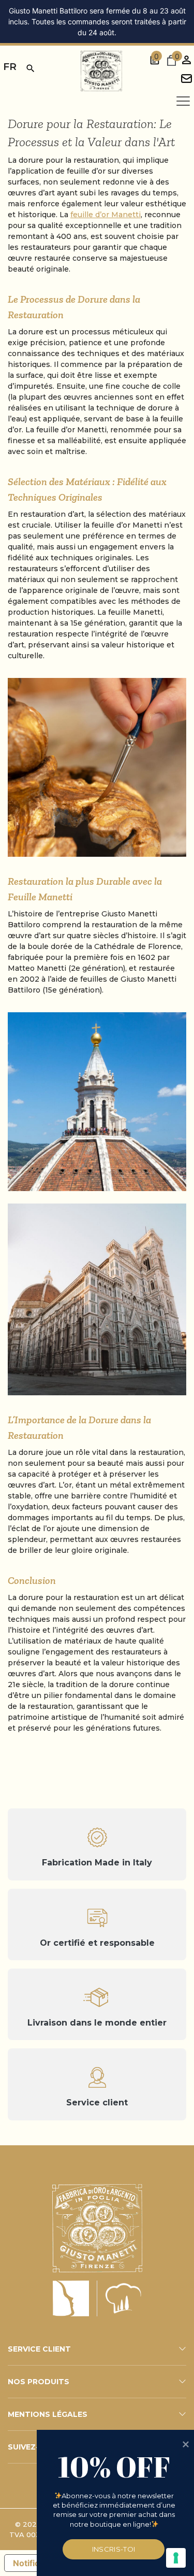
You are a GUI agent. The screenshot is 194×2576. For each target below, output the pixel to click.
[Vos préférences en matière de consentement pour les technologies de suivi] (176, 2558)
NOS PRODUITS (39, 2382)
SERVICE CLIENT (39, 2349)
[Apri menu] (183, 101)
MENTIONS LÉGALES (48, 2414)
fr (10, 67)
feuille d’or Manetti (106, 215)
